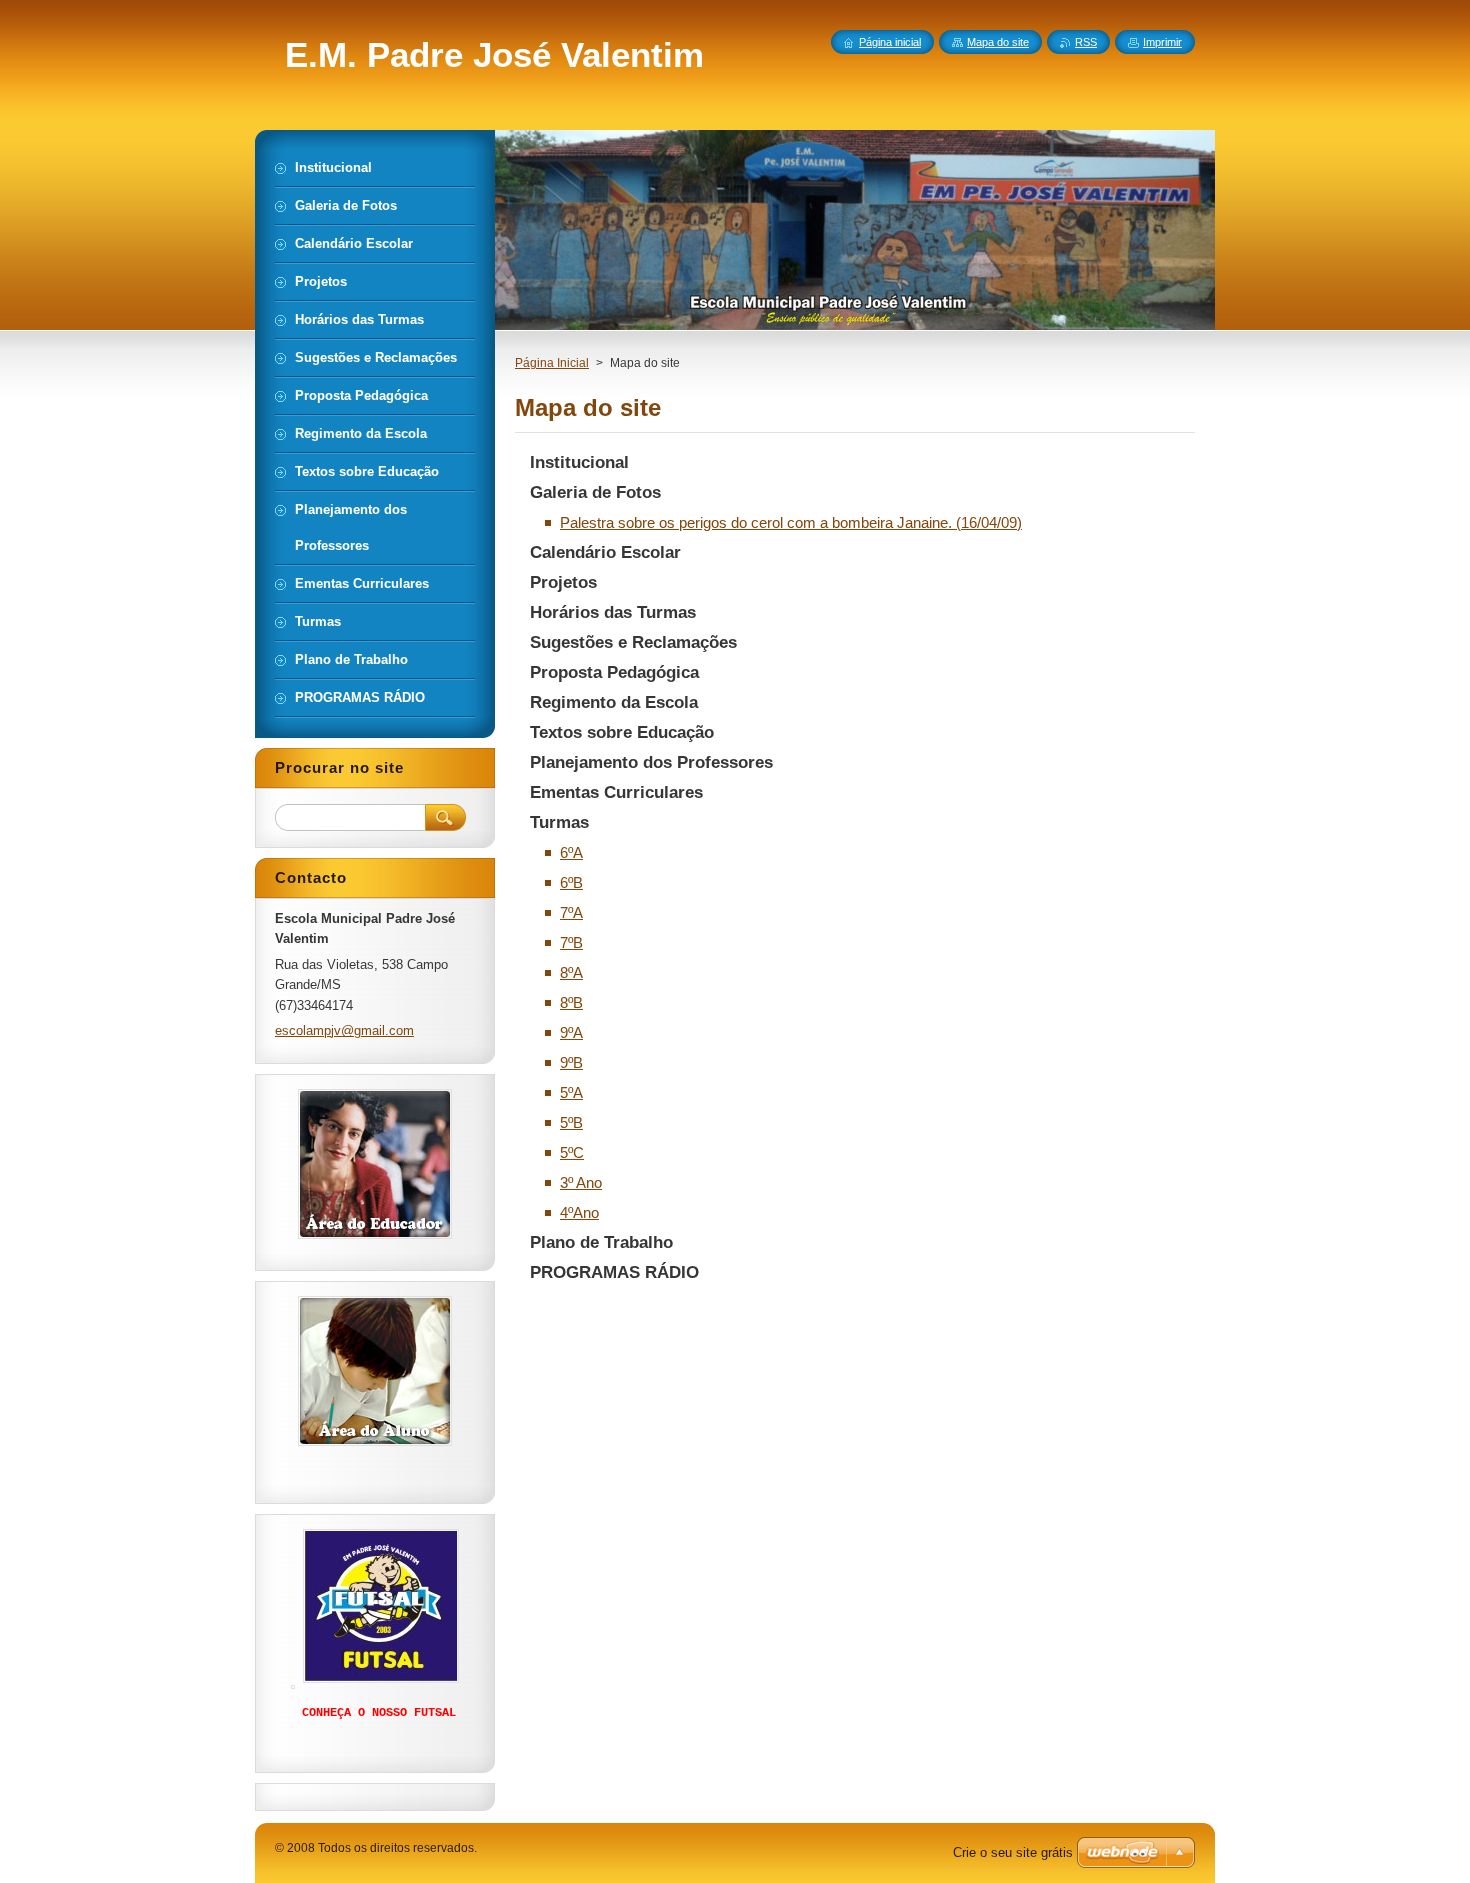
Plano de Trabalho (601, 1242)
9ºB (571, 1062)
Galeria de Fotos (595, 492)
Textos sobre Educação (622, 732)
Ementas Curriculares (616, 792)
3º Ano (581, 1182)
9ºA (571, 1032)
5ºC (572, 1152)
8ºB (571, 1002)
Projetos (563, 582)
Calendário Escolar (605, 552)
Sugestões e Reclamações (633, 642)
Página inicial (890, 42)
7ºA (571, 912)
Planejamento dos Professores (651, 762)
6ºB (571, 882)
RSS (1086, 42)
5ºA (571, 1092)
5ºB (571, 1122)
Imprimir (1162, 42)
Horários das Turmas (613, 612)
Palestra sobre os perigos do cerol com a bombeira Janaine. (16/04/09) (791, 522)
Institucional (579, 462)
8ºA (571, 972)
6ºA (571, 852)
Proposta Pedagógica (614, 672)
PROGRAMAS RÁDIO (614, 1272)
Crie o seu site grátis (1013, 1852)
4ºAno (579, 1212)
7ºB (571, 942)
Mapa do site (998, 42)
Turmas (559, 822)
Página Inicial (552, 363)
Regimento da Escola (614, 702)
